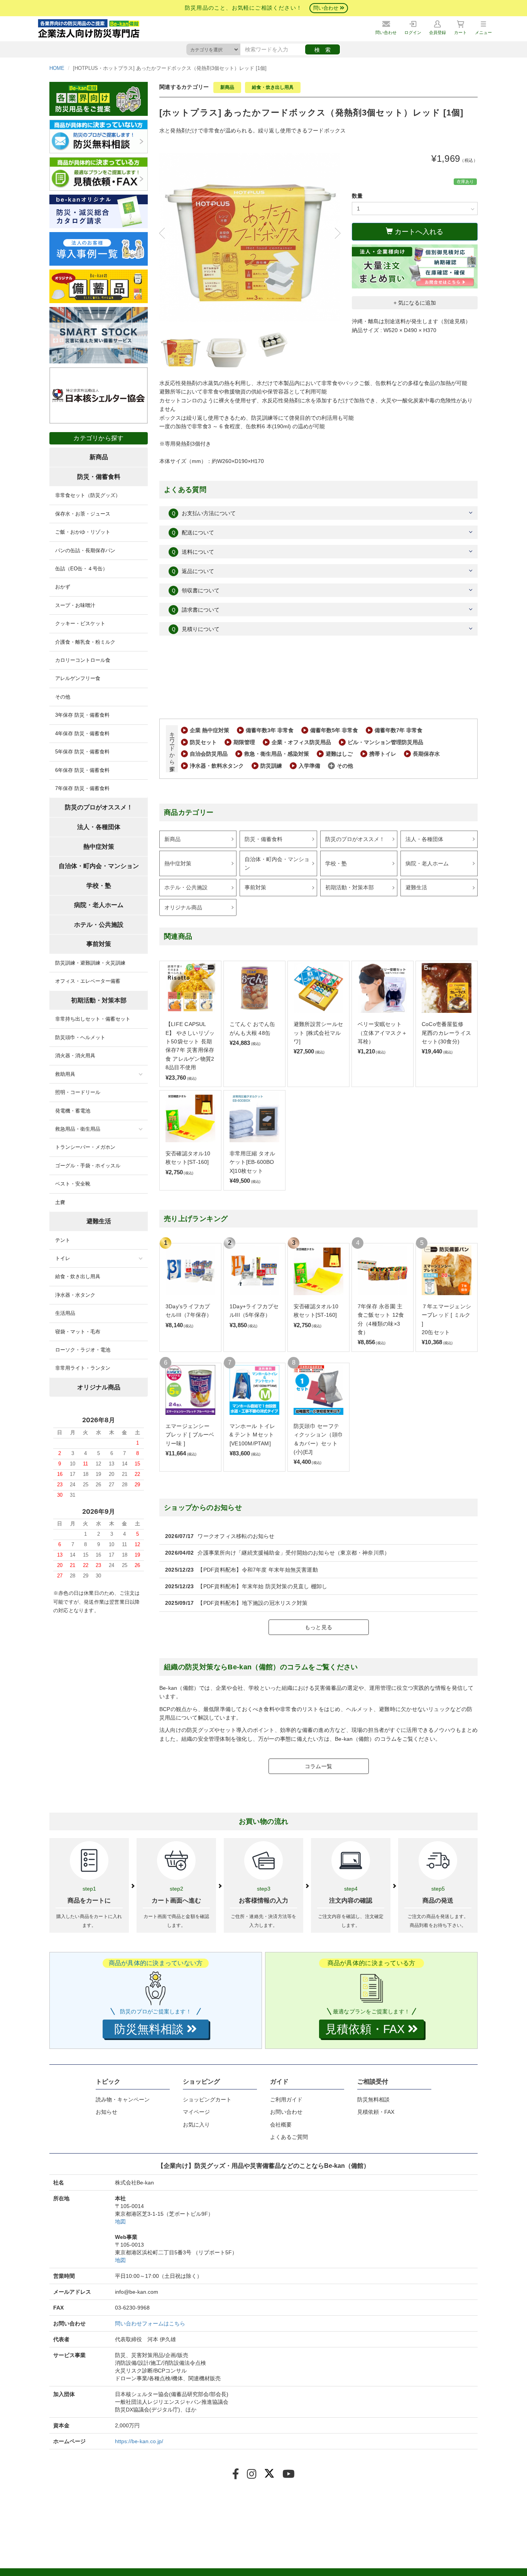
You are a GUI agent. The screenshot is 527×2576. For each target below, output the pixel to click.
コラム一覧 (318, 1766)
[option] (250, 237)
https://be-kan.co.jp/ (139, 2441)
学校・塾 (336, 863)
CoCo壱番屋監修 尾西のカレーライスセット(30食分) (446, 1033)
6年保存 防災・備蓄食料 (82, 770)
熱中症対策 (178, 863)
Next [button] (334, 233)
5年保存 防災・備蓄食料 (82, 752)
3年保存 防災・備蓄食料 (82, 715)
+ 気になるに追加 (415, 303)
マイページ (196, 2112)
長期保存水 (426, 754)
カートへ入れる (418, 232)
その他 (345, 766)
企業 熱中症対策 (209, 730)
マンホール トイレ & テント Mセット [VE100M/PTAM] (252, 1435)
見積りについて (195, 629)
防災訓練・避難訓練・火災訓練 (90, 963)
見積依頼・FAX (376, 2112)
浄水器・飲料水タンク (217, 766)
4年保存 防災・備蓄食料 (82, 733)
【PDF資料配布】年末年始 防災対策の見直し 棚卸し (262, 1586)
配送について (193, 532)
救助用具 (65, 1074)
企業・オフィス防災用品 (301, 742)
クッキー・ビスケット (80, 623)
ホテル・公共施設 (186, 887)
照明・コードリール (78, 1092)
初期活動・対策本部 (350, 887)
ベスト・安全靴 (73, 1184)
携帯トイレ (383, 754)
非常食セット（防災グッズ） (88, 495)
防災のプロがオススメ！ (355, 839)
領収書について (195, 590)
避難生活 (416, 887)
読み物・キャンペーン (123, 2099)
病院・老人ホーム (427, 863)
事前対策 (255, 887)
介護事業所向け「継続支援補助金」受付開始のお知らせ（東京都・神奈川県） (294, 1553)
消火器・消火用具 (75, 1056)
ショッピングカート (207, 2099)
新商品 (227, 87)
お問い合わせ (286, 2112)
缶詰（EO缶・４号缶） (81, 569)
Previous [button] (165, 233)
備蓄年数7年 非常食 (399, 730)
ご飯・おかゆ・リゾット (83, 532)
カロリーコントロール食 (83, 660)
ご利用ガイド (286, 2099)
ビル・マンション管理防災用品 (385, 742)
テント (63, 1240)
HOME (57, 68)
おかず (63, 587)
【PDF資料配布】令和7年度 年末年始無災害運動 (258, 1570)
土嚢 (60, 1202)
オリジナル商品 (183, 907)
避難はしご (339, 754)
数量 (357, 196)
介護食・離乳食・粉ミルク (85, 642)
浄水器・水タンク (75, 1295)
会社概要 (281, 2125)
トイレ (63, 1258)
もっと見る (318, 1627)
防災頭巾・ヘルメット (80, 1037)
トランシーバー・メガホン (85, 1147)
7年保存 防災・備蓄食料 (82, 788)
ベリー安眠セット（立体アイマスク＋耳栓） (382, 1033)
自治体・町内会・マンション (277, 863)
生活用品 (65, 1313)
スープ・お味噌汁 (75, 605)
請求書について (195, 610)
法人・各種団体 (424, 839)
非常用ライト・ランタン (83, 1368)
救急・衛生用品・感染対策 (277, 754)
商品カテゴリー (189, 812)
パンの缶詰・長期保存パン (85, 550)
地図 (120, 2222)
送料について (193, 552)
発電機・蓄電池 (73, 1111)
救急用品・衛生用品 (78, 1129)
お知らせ (106, 2112)
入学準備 (309, 766)
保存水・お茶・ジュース (83, 514)
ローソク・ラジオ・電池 (83, 1350)
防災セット (203, 742)
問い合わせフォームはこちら (150, 2323)
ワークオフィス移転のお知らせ (236, 1536)
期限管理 (244, 742)
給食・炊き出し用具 (273, 87)
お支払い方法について (203, 513)
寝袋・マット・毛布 (78, 1332)
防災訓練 (271, 766)
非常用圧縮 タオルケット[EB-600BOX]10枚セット (252, 1162)
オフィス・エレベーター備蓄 (88, 981)
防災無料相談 (373, 2099)
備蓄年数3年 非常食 (270, 730)
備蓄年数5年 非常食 (334, 730)
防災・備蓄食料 (263, 839)
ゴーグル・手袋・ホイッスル (88, 1166)
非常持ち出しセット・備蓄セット (93, 1019)
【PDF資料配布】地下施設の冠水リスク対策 (253, 1603)
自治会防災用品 (209, 754)
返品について (193, 571)
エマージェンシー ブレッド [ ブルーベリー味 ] (190, 1435)
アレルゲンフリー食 (78, 678)
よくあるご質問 (289, 2137)
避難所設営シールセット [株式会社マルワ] (318, 1033)
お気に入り (196, 2125)
